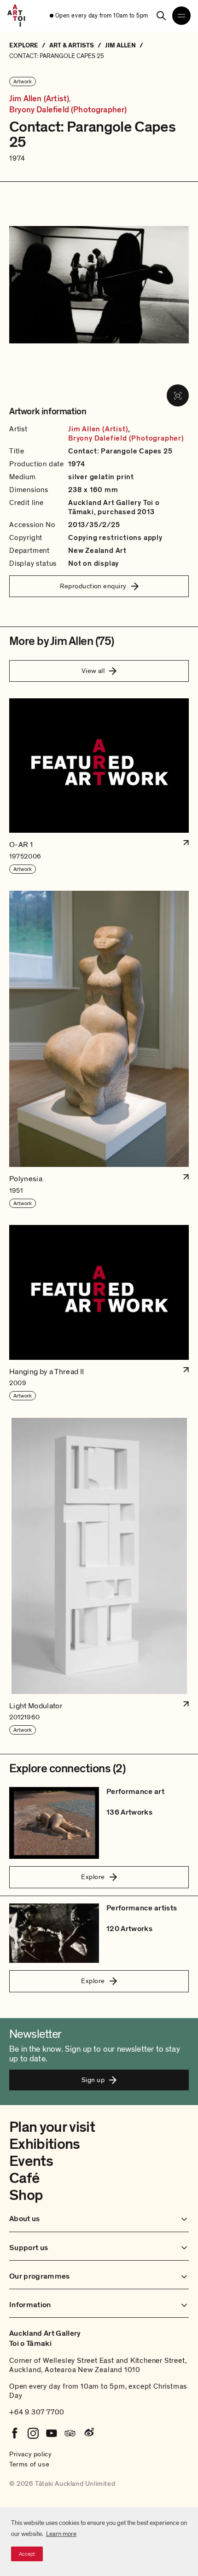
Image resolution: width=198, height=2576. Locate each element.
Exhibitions (45, 2144)
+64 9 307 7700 (37, 2412)
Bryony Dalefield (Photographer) (68, 110)
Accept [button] (27, 2554)
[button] (99, 786)
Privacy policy (30, 2454)
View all (93, 671)
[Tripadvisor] (70, 2433)
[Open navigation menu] (181, 16)
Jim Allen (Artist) (39, 99)
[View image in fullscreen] (178, 395)
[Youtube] (52, 2433)
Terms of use (29, 2464)
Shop (26, 2195)
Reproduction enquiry (93, 586)
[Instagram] (33, 2433)
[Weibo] (88, 2433)
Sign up (93, 2080)
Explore (93, 1877)
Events (31, 2161)
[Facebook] (15, 2433)
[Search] (161, 16)
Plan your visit (52, 2127)
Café (24, 2178)
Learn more (61, 2534)
